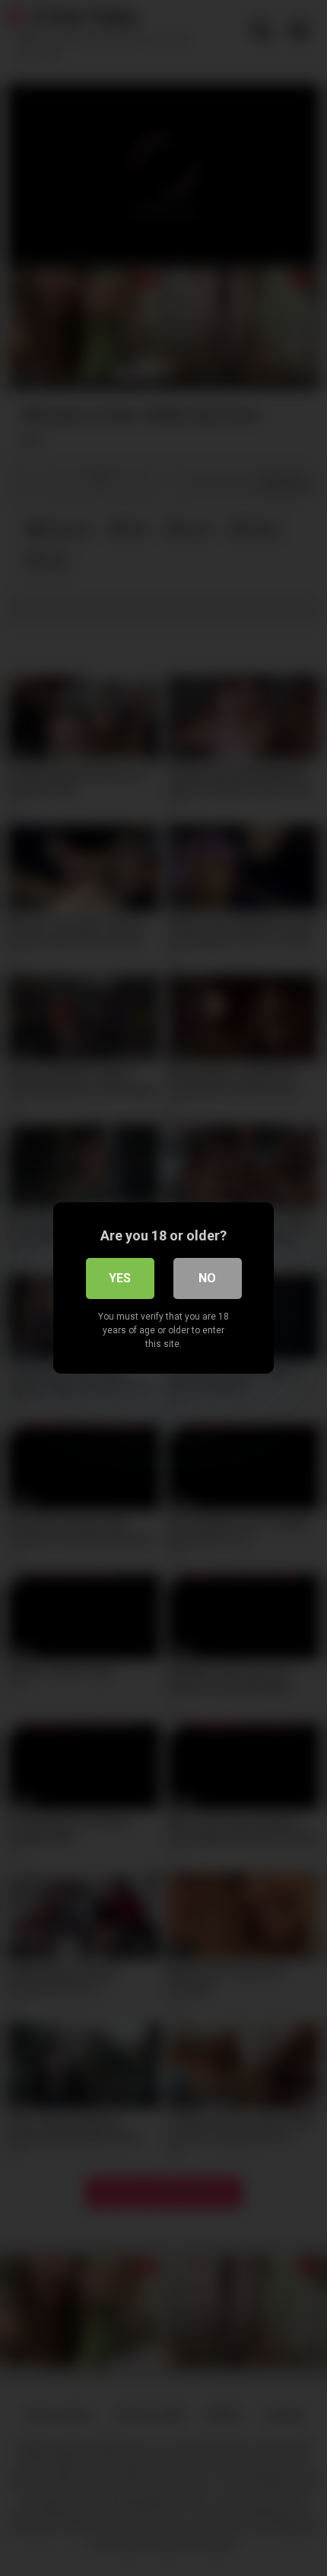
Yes (120, 1278)
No (207, 1278)
